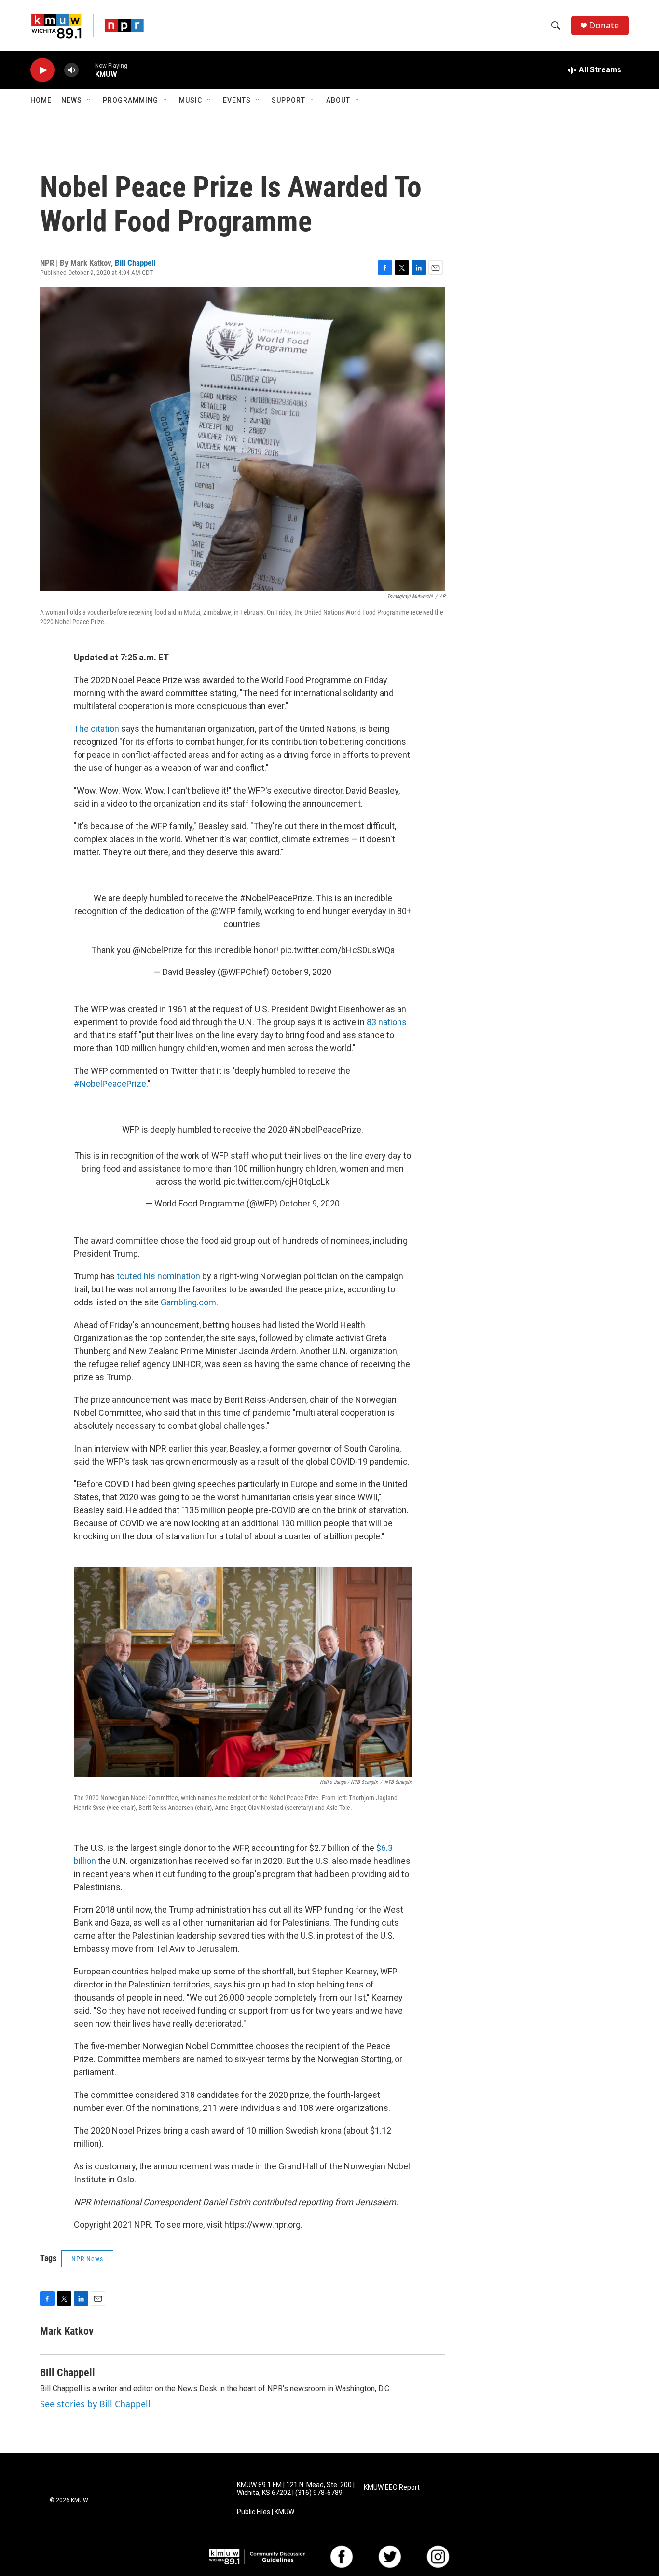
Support (288, 100)
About (338, 100)
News (72, 100)
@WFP (223, 911)
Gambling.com (188, 1302)
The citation (96, 729)
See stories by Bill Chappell (95, 2404)
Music (191, 100)
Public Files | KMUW (266, 2512)
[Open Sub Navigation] (89, 100)
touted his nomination (158, 1276)
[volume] (71, 70)
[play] (42, 70)
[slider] (87, 70)
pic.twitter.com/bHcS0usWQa (337, 950)
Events (237, 100)
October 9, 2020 (301, 972)
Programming (130, 100)
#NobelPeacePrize (276, 898)
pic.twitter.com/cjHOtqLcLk (277, 1182)
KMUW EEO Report (392, 2487)
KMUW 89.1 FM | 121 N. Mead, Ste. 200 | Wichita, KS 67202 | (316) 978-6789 (296, 2489)
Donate (604, 25)
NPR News (87, 2259)
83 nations (387, 1022)
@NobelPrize (158, 950)
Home (41, 100)
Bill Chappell (135, 263)
